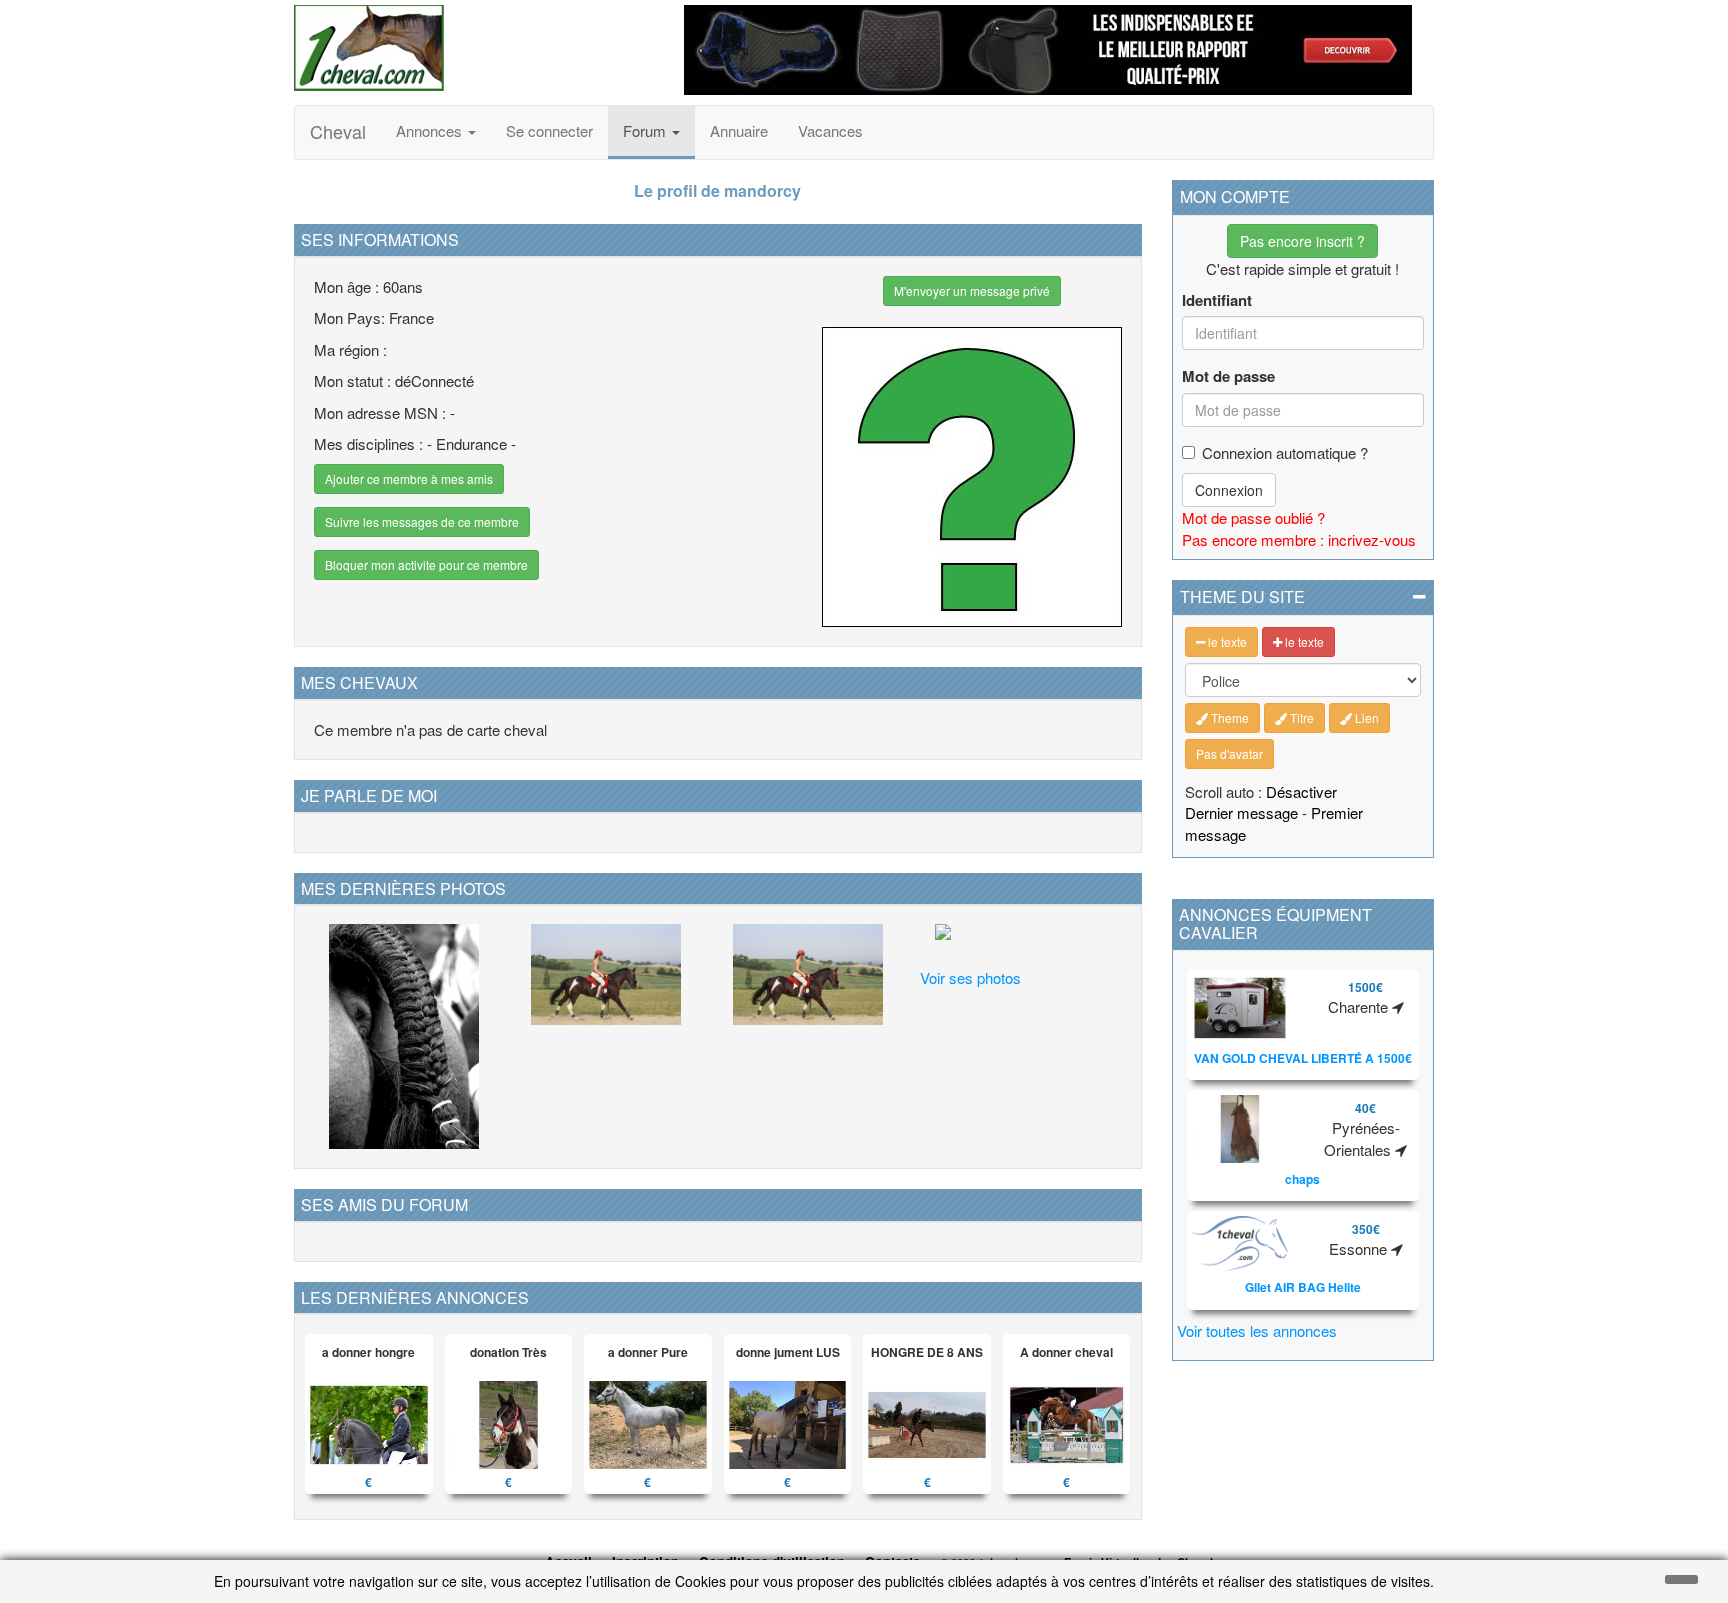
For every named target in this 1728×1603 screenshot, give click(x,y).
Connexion (1229, 490)
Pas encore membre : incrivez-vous (1299, 539)
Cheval (338, 131)
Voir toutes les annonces (1257, 1330)
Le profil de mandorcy (717, 190)
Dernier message (1241, 812)
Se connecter (549, 130)
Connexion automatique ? (1285, 452)
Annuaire (739, 130)
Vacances (830, 130)
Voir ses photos (970, 977)
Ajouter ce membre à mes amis (409, 478)
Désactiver (1301, 791)
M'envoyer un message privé (972, 290)
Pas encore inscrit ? (1302, 241)
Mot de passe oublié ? (1253, 517)
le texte (1226, 641)
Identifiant (1217, 300)
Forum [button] (646, 130)
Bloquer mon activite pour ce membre (426, 564)
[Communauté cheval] (474, 48)
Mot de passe (1228, 376)
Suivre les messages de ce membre (422, 521)
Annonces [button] (431, 130)
